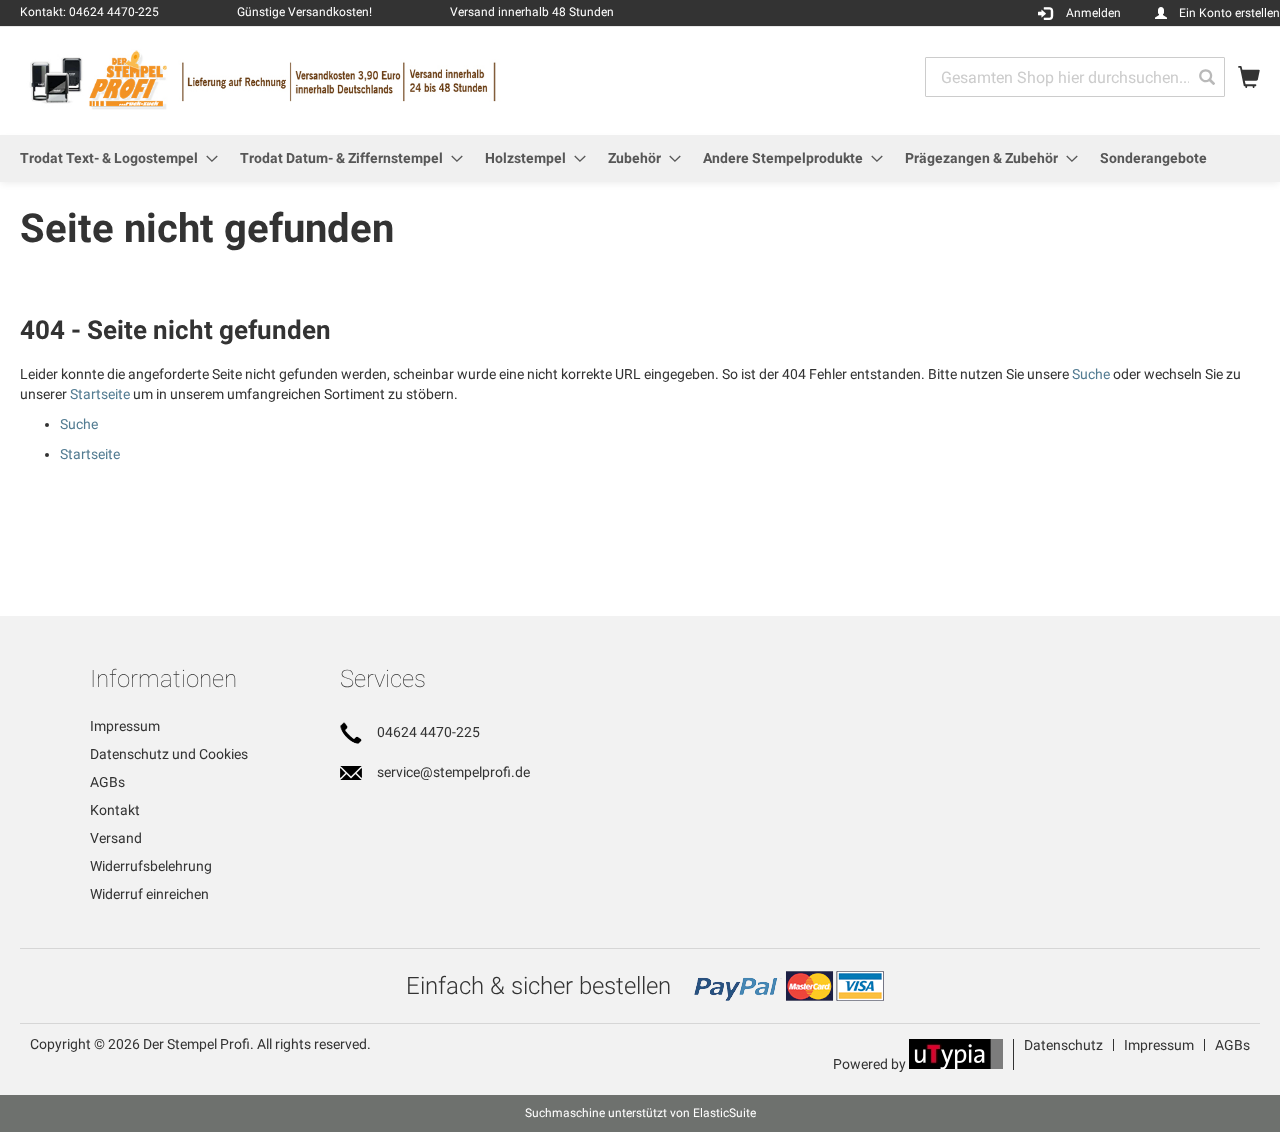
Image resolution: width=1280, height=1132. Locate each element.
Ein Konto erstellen (1229, 13)
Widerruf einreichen (149, 894)
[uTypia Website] (956, 1064)
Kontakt (115, 810)
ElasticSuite (724, 1113)
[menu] (640, 158)
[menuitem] (113, 158)
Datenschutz (1063, 1045)
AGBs (107, 782)
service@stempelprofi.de (453, 772)
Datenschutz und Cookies (169, 754)
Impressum (125, 726)
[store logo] (330, 79)
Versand (116, 838)
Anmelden (1093, 13)
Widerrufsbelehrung (151, 866)
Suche (1091, 374)
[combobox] (1075, 77)
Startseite (100, 394)
